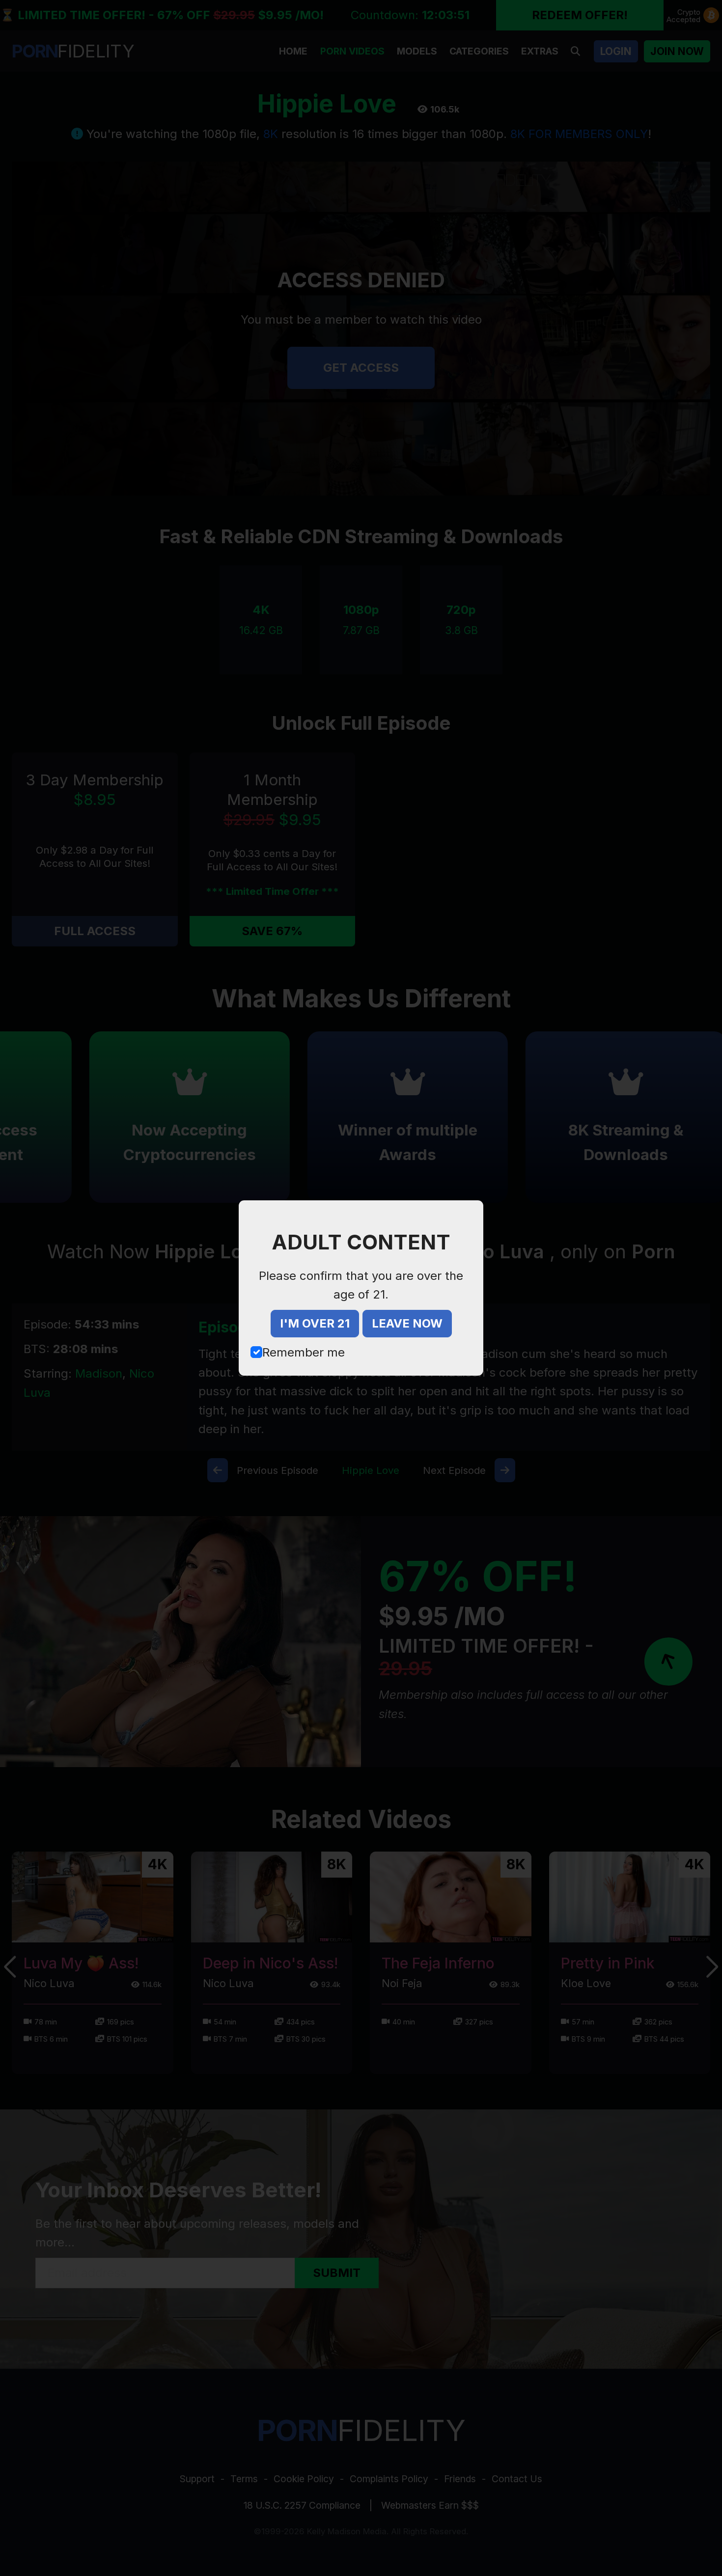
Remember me (304, 1352)
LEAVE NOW (407, 1323)
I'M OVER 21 (315, 1323)
